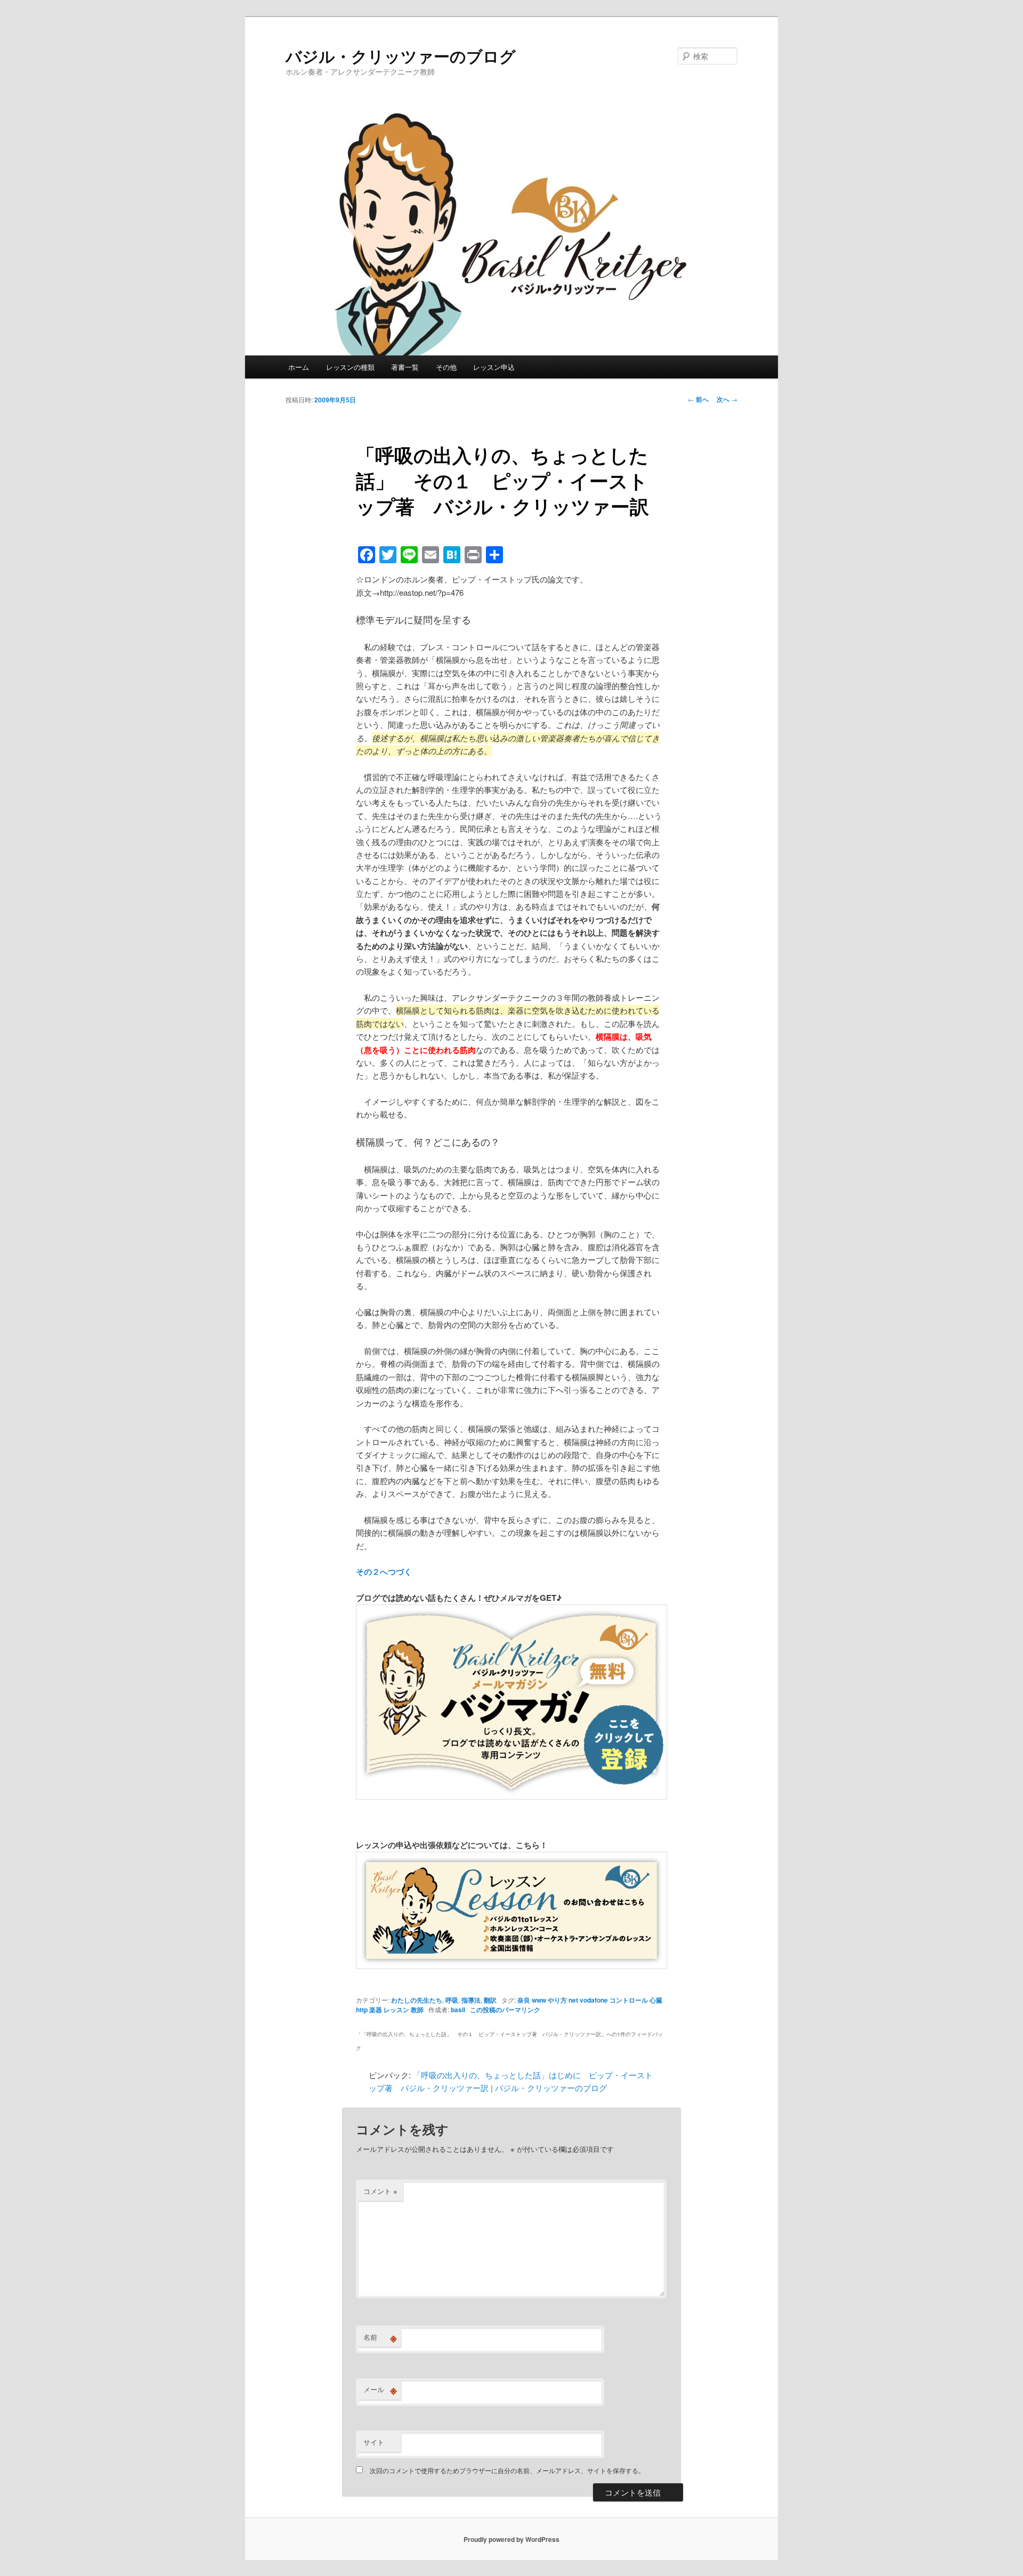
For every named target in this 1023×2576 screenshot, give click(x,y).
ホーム (299, 367)
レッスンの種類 (350, 367)
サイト (374, 2442)
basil (458, 2010)
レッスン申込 (494, 367)
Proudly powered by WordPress (511, 2539)
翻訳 (490, 2000)
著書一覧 (405, 367)
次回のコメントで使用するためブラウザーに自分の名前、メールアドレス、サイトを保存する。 (507, 2470)
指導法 (471, 2000)
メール (380, 2389)
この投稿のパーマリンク (505, 2010)
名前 (380, 2337)
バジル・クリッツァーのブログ (401, 56)
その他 (446, 367)
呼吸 (452, 2000)
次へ (727, 399)
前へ (698, 399)
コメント (380, 2191)
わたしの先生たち (417, 2000)
